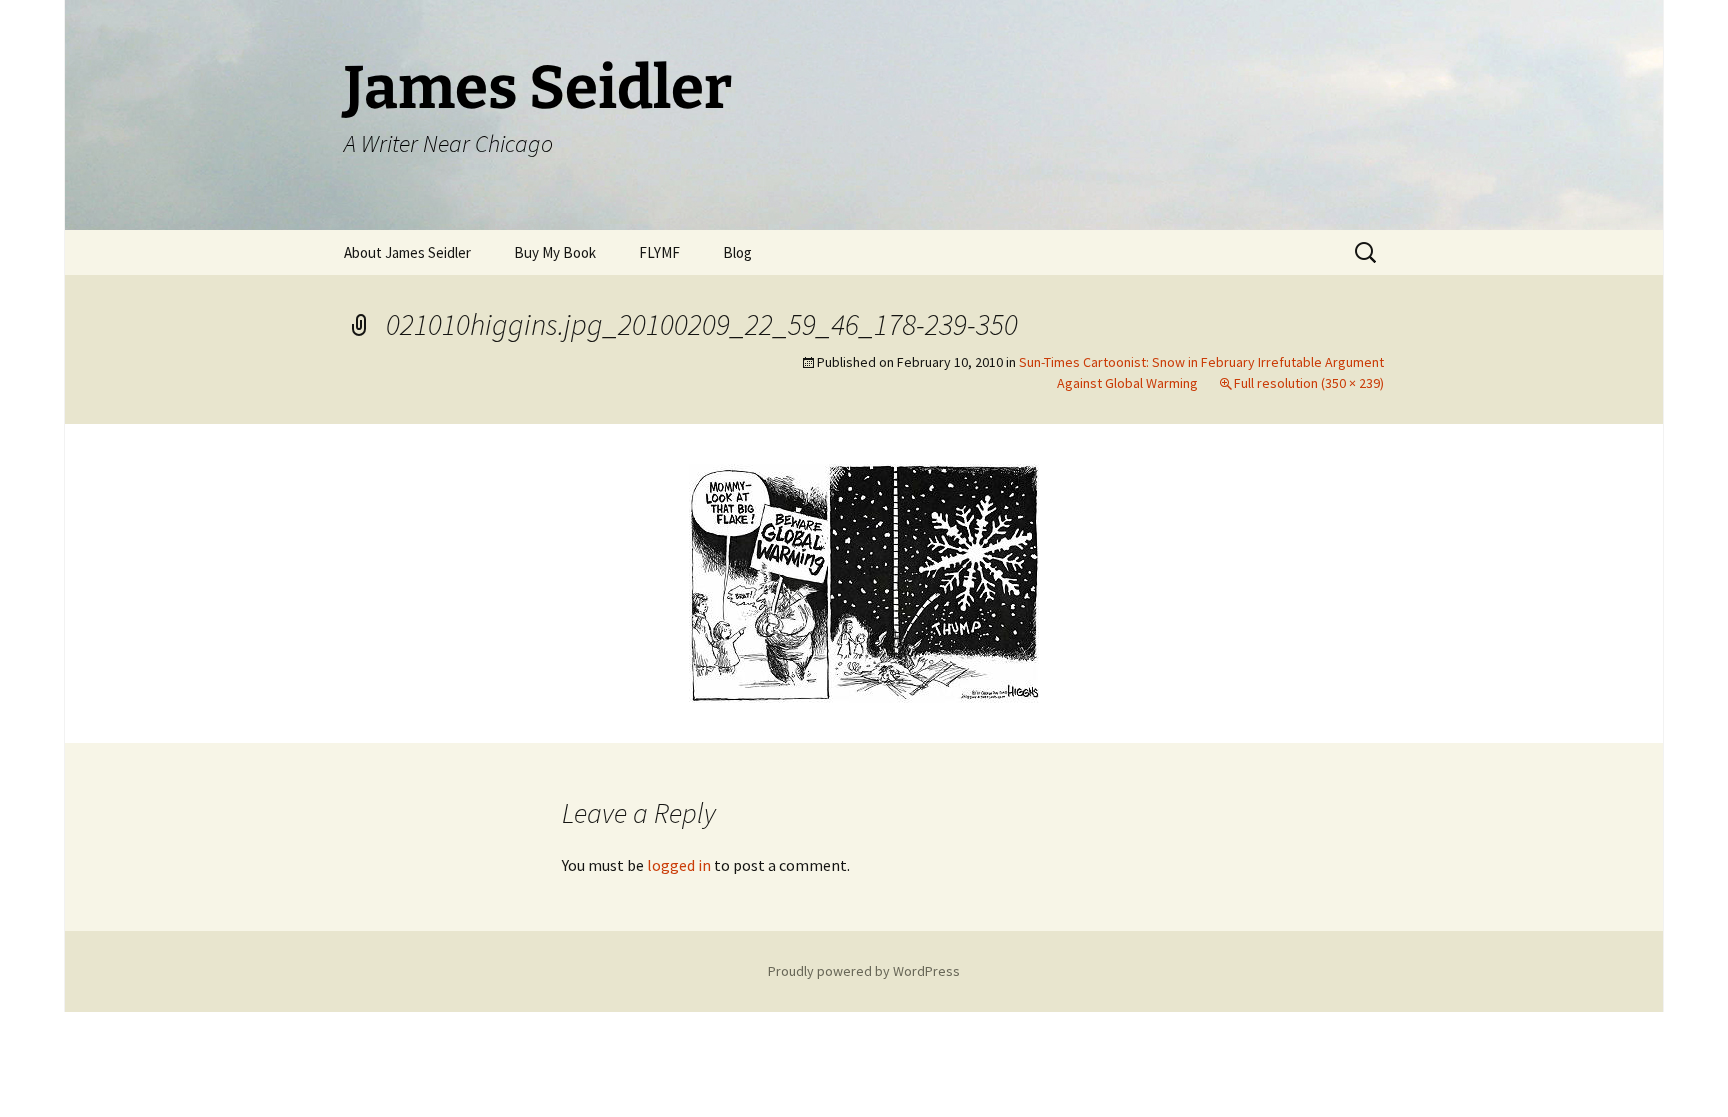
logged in (679, 865)
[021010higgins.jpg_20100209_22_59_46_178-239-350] (864, 581)
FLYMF (659, 252)
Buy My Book (555, 252)
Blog (737, 252)
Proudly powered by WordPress (864, 971)
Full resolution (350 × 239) (1309, 383)
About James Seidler (407, 252)
